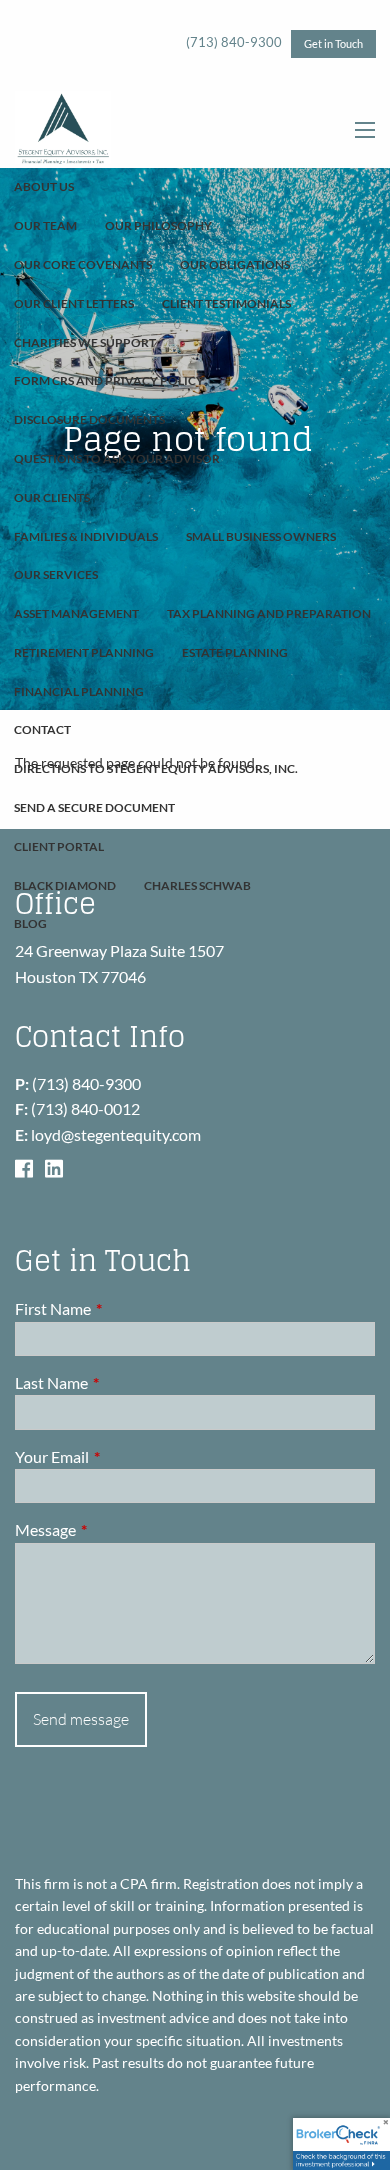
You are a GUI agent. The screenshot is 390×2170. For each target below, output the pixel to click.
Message (117, 1529)
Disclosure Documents (89, 419)
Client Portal (59, 846)
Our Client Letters (74, 303)
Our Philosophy (158, 225)
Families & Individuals (86, 536)
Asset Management (76, 613)
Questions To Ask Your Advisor (117, 458)
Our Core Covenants (83, 264)
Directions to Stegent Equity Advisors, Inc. (156, 768)
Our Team (45, 225)
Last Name (123, 1382)
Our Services (56, 574)
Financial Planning (79, 691)
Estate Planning (235, 652)
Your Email (124, 1456)
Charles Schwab (197, 885)
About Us (44, 186)
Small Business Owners (261, 536)
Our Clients (52, 497)
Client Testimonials (226, 303)
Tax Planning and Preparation (269, 613)
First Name (125, 1308)
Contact (42, 729)
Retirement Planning (84, 652)
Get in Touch (333, 43)
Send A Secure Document (94, 807)
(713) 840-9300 (234, 42)
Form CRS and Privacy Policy (109, 380)
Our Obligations (235, 264)
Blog (30, 923)
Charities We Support (85, 342)
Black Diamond (65, 885)
